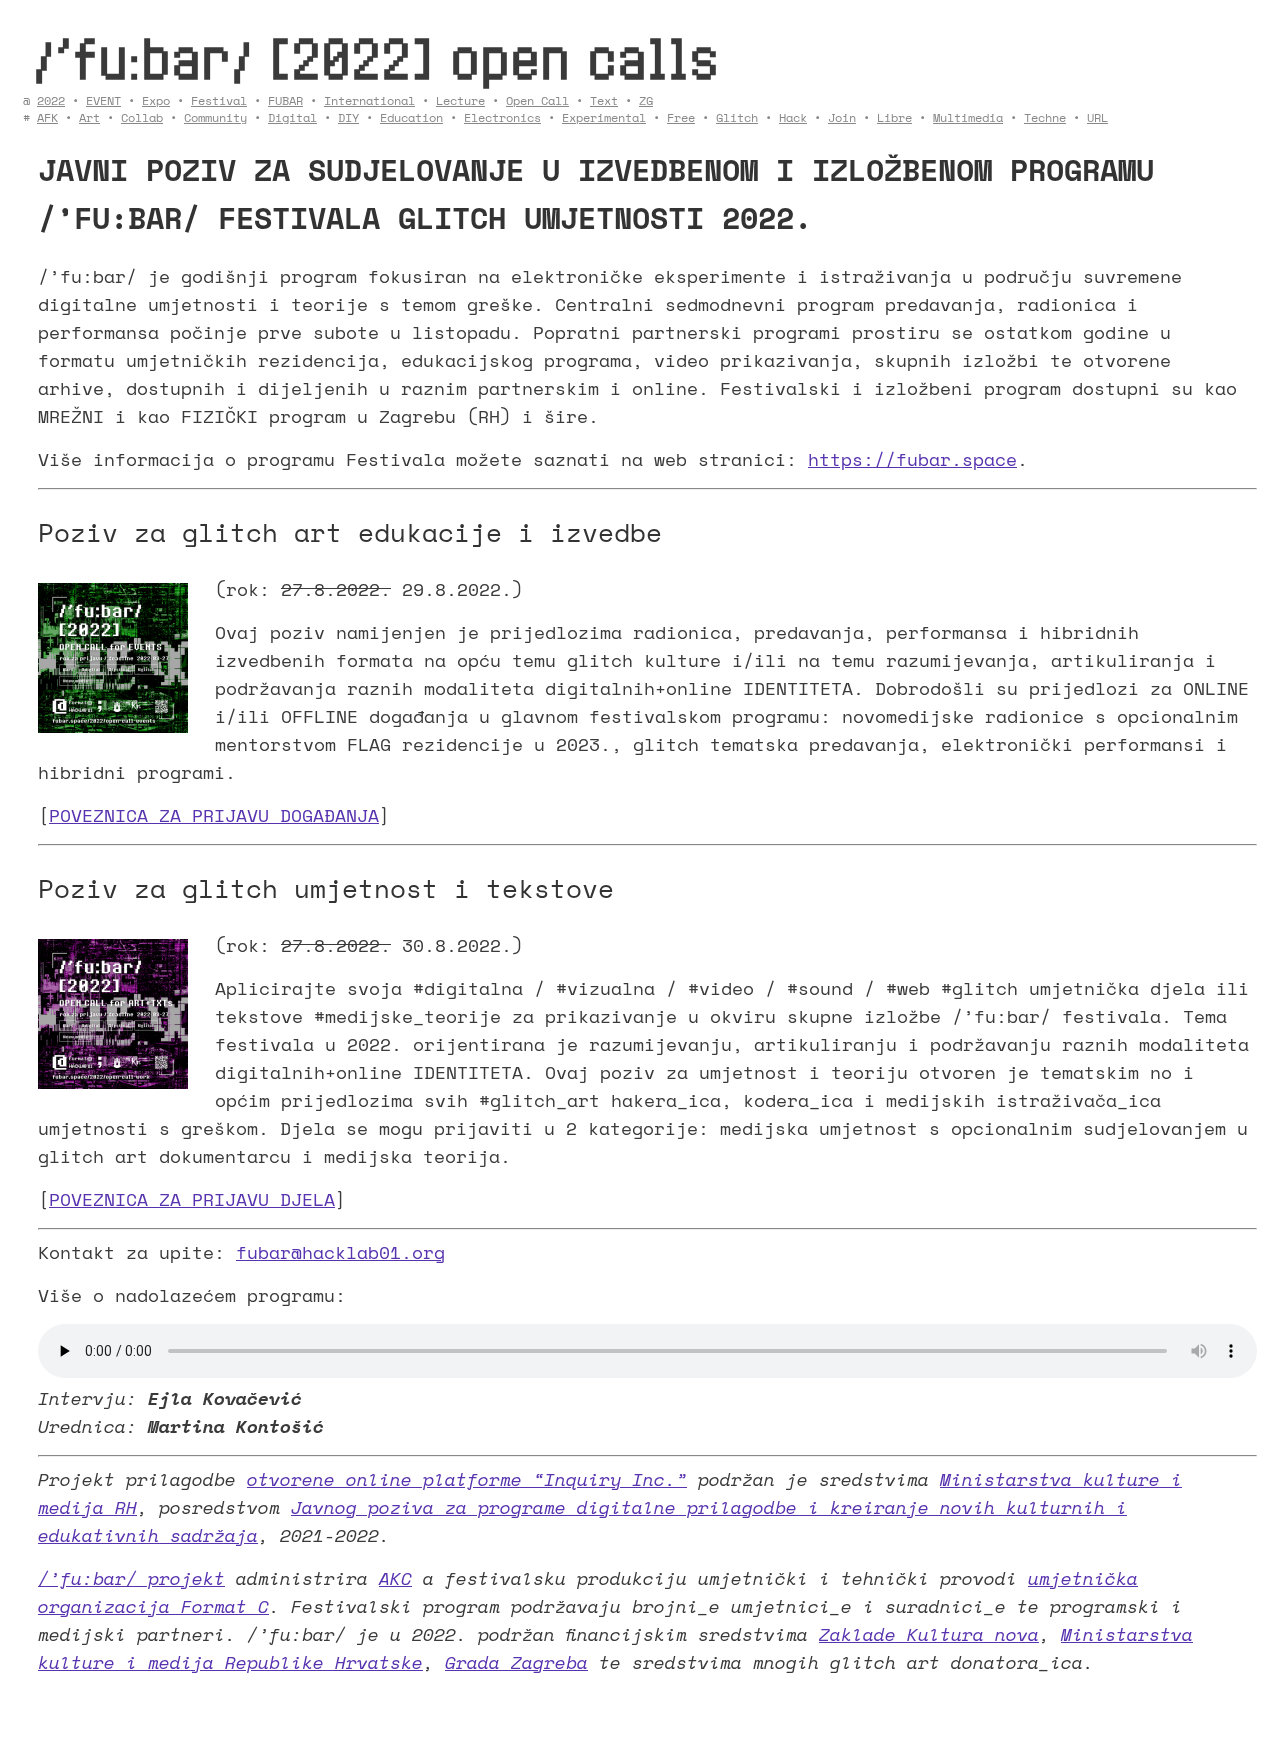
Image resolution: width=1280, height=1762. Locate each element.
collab (142, 117)
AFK (47, 117)
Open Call (537, 100)
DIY (348, 117)
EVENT (103, 100)
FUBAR (285, 100)
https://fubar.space (912, 459)
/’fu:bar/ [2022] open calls (376, 57)
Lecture (460, 100)
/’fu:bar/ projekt (131, 1578)
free (681, 117)
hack (793, 117)
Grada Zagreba (516, 1662)
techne (1045, 117)
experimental (604, 117)
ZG (646, 100)
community (215, 117)
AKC (395, 1578)
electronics (502, 117)
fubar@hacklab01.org (340, 1252)
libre (894, 117)
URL (1097, 117)
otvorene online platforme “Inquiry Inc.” (467, 1479)
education (411, 117)
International (369, 100)
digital (292, 117)
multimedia (968, 117)
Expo (156, 100)
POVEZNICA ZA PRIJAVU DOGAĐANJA (214, 815)
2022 (51, 100)
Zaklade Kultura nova (929, 1634)
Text (604, 100)
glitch (737, 117)
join (842, 117)
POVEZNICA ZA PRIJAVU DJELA (192, 1199)
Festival (219, 100)
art (89, 117)
